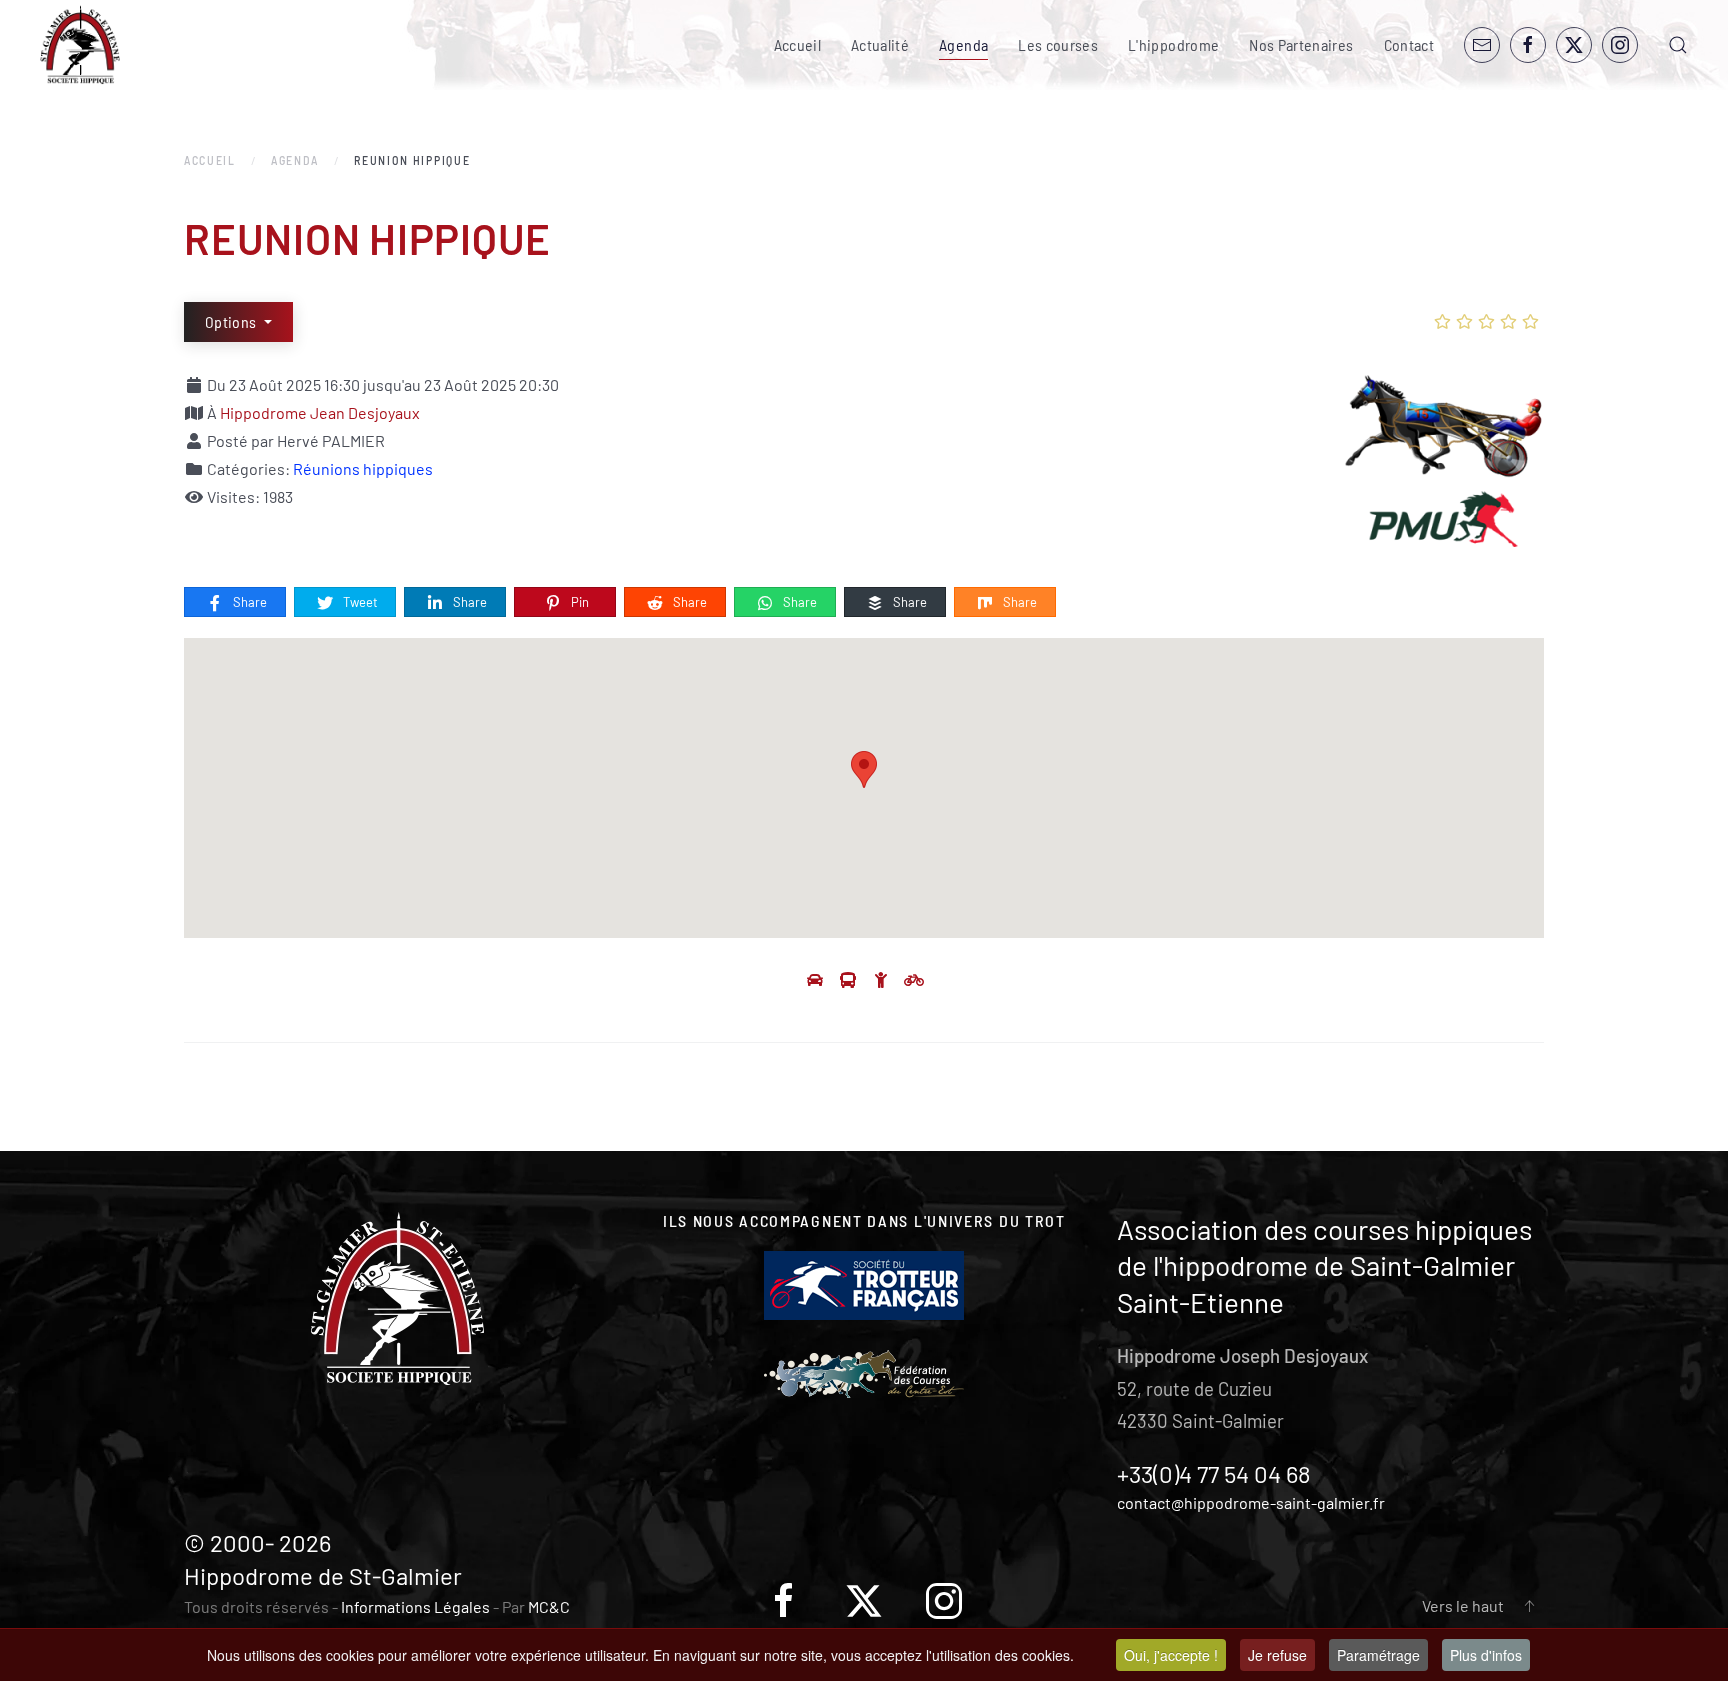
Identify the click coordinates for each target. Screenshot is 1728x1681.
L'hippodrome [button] (1173, 44)
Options (232, 321)
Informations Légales (415, 1606)
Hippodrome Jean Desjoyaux (320, 412)
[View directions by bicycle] (914, 979)
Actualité (880, 44)
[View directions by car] (816, 979)
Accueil (797, 44)
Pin (578, 602)
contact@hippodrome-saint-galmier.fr (1251, 1502)
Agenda (963, 44)
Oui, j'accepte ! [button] (1171, 1655)
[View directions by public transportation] (849, 979)
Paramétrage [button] (1378, 1655)
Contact (1409, 44)
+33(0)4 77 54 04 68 (1214, 1473)
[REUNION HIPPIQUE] (1444, 468)
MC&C (549, 1606)
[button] (1678, 45)
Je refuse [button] (1277, 1655)
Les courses (1058, 44)
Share (248, 602)
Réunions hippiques (363, 468)
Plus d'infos (1486, 1655)
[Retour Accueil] (80, 45)
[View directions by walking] (882, 979)
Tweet (359, 602)
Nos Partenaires (1301, 44)
